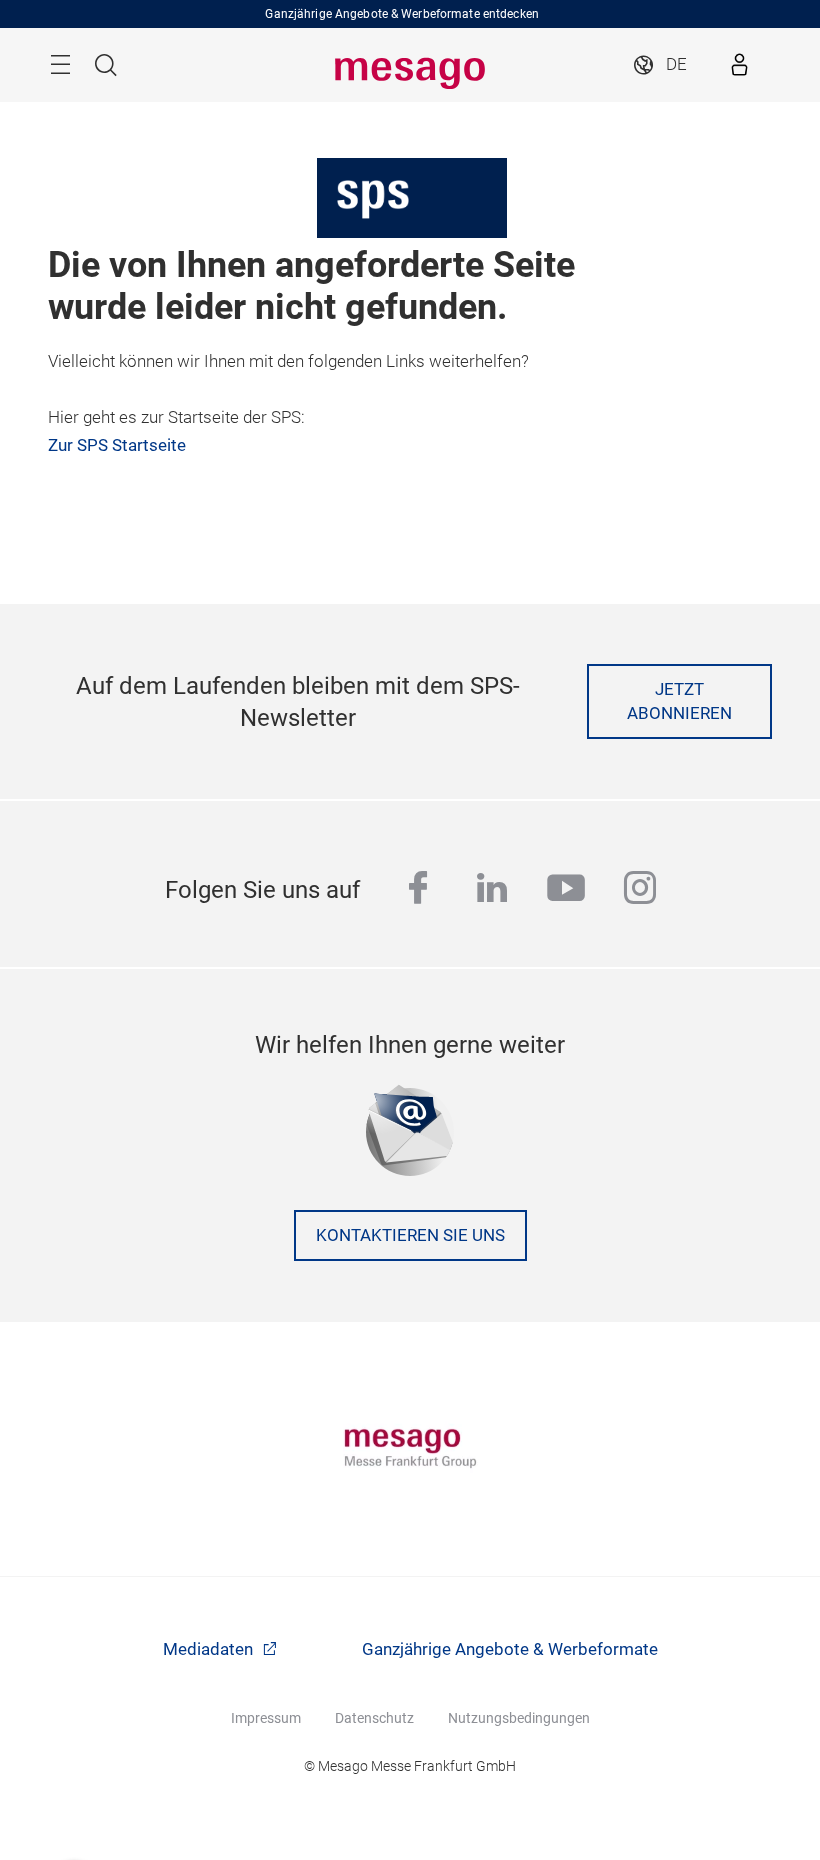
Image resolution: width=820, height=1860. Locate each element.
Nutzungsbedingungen (519, 1718)
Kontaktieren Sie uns (410, 1235)
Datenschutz (374, 1718)
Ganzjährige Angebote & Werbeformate (510, 1649)
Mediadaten (210, 1649)
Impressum (266, 1718)
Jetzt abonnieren (679, 701)
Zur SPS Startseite (117, 445)
